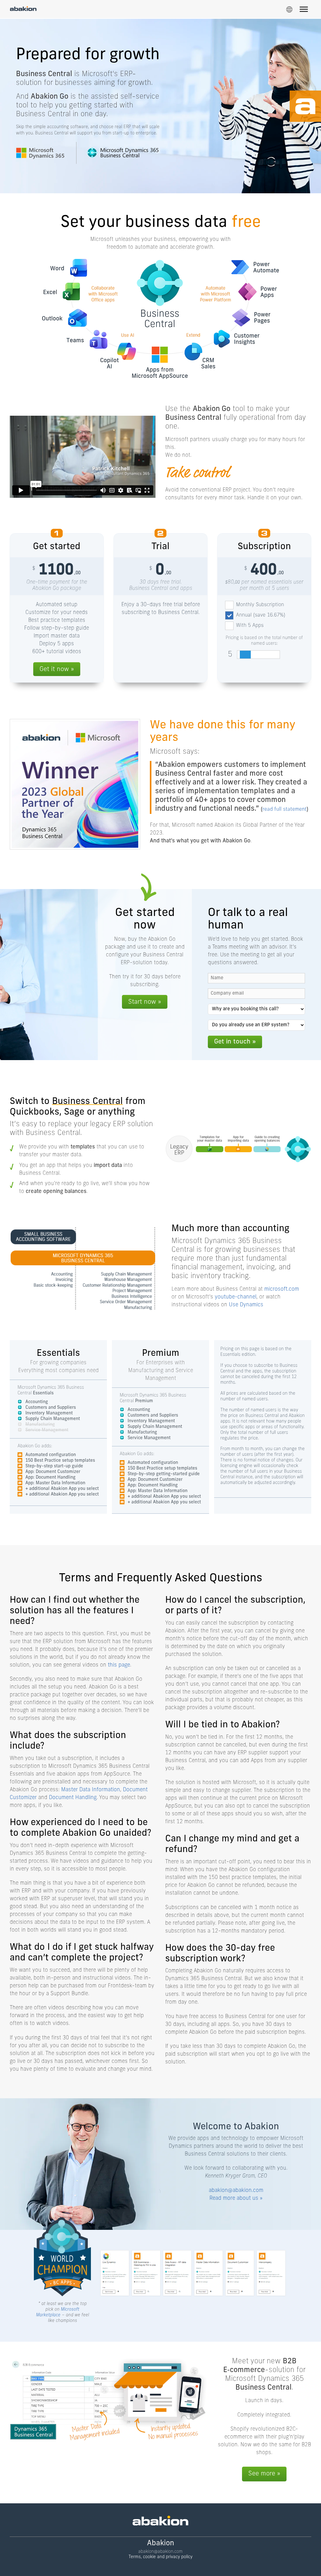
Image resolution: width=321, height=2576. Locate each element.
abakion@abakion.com (236, 2191)
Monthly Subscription (260, 605)
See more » (264, 2474)
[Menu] (304, 10)
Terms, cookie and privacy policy (160, 2557)
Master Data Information (91, 1790)
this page (119, 1665)
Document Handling (73, 1798)
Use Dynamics (246, 1305)
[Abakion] (23, 9)
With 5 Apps (250, 626)
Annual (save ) (261, 615)
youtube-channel (236, 1297)
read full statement (284, 809)
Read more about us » (236, 2198)
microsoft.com (282, 1289)
